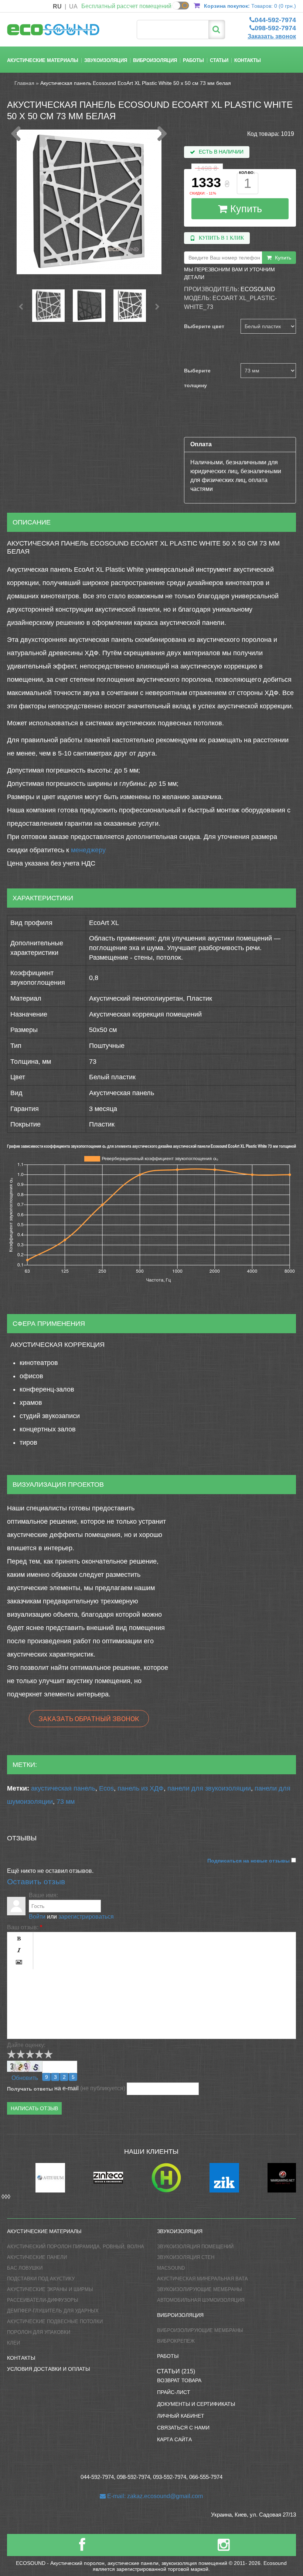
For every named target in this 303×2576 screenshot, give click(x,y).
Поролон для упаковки (39, 2332)
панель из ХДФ (141, 1788)
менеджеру (88, 850)
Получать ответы (30, 2089)
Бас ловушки (25, 2268)
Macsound (171, 2268)
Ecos (106, 1788)
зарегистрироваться (86, 1917)
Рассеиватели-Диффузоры (43, 2300)
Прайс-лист (174, 2392)
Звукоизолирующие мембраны (200, 2289)
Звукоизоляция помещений (195, 2247)
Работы (193, 60)
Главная (24, 83)
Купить (245, 209)
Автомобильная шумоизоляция (201, 2300)
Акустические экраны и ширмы (50, 2289)
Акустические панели (37, 2257)
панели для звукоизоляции (209, 1788)
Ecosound (258, 289)
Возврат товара (179, 2380)
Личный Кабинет (181, 2416)
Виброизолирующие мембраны (200, 2330)
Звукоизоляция (106, 60)
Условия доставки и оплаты (48, 2369)
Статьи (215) (176, 2371)
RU (57, 6)
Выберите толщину (197, 378)
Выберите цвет (204, 326)
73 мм (66, 1802)
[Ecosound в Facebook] (82, 2548)
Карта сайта (174, 2439)
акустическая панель (63, 1788)
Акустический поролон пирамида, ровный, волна (76, 2247)
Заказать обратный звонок (89, 1719)
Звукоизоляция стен (186, 2257)
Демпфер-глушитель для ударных (53, 2311)
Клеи (13, 2343)
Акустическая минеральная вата (202, 2279)
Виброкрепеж (176, 2341)
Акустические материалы (43, 60)
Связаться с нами (183, 2428)
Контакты (248, 60)
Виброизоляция (155, 60)
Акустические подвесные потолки (55, 2322)
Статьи (219, 60)
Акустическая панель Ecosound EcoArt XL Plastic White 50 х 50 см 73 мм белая (136, 83)
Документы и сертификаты (196, 2404)
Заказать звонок (272, 36)
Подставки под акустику (41, 2279)
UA (73, 6)
